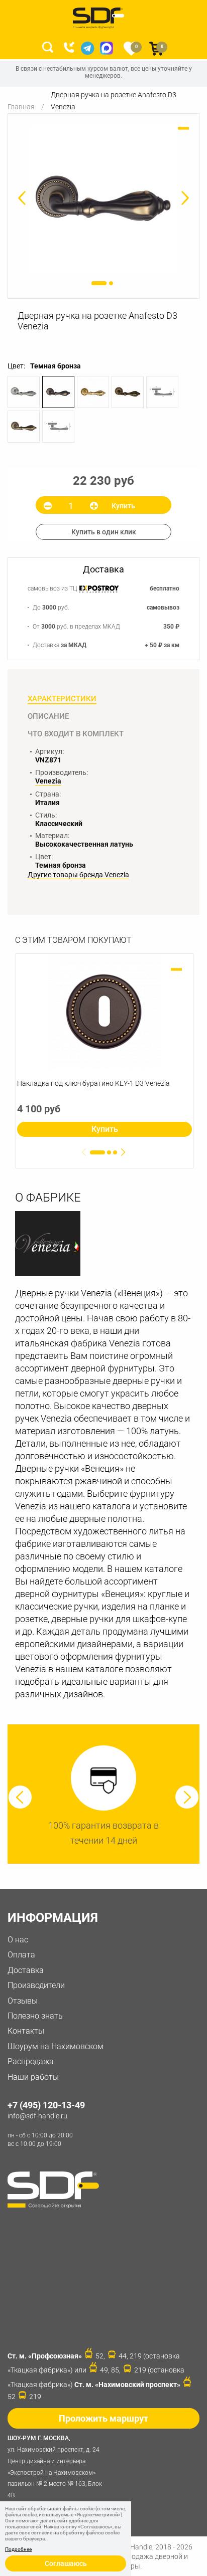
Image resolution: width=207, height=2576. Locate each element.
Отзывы (23, 2001)
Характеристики (62, 699)
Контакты (26, 2031)
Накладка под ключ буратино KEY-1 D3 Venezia (93, 1083)
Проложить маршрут (103, 2418)
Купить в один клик (104, 532)
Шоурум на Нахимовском (56, 2046)
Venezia (48, 781)
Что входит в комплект (76, 734)
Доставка (26, 1970)
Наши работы (33, 2077)
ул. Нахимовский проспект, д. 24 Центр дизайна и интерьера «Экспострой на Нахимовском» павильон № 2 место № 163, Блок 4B (55, 2467)
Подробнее (18, 2549)
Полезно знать (35, 2016)
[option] (103, 199)
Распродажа (31, 2061)
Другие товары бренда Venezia (78, 875)
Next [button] (187, 1797)
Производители (36, 1985)
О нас (18, 1940)
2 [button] (111, 283)
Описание (48, 716)
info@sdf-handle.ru (37, 2116)
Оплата (21, 1955)
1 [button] (99, 283)
